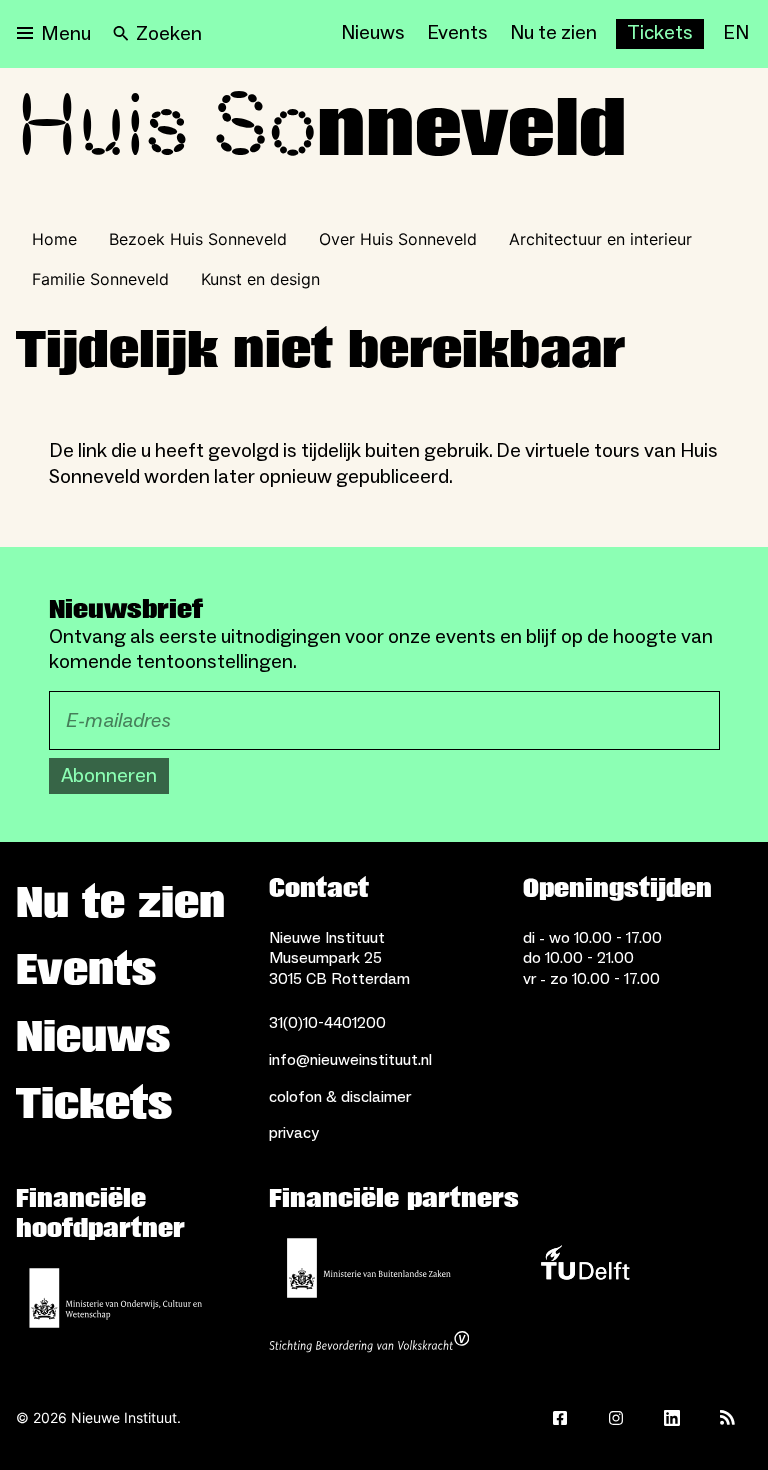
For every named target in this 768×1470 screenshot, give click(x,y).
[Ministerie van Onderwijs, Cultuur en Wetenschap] (116, 1298)
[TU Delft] (585, 1268)
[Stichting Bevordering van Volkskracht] (369, 1344)
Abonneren (109, 776)
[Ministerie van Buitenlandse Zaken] (369, 1268)
